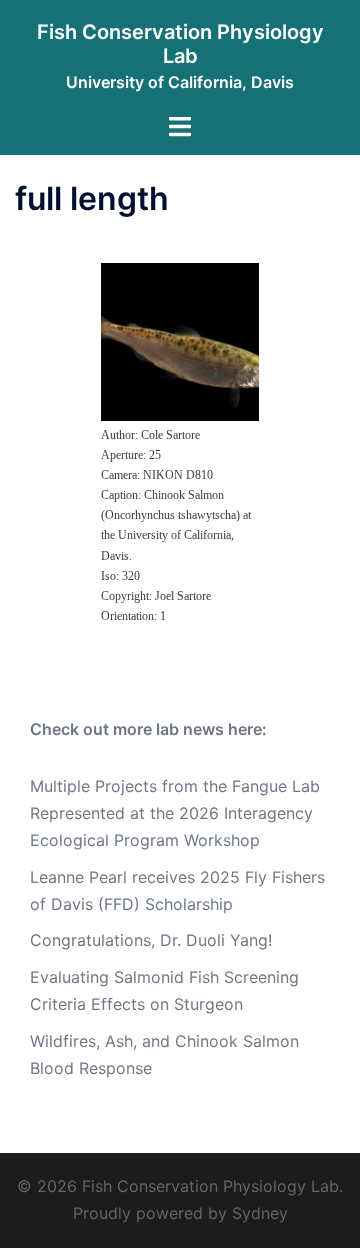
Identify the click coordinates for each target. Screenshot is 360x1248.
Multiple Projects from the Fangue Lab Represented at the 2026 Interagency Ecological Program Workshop (175, 813)
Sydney (260, 1213)
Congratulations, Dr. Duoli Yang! (151, 940)
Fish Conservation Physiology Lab (180, 44)
